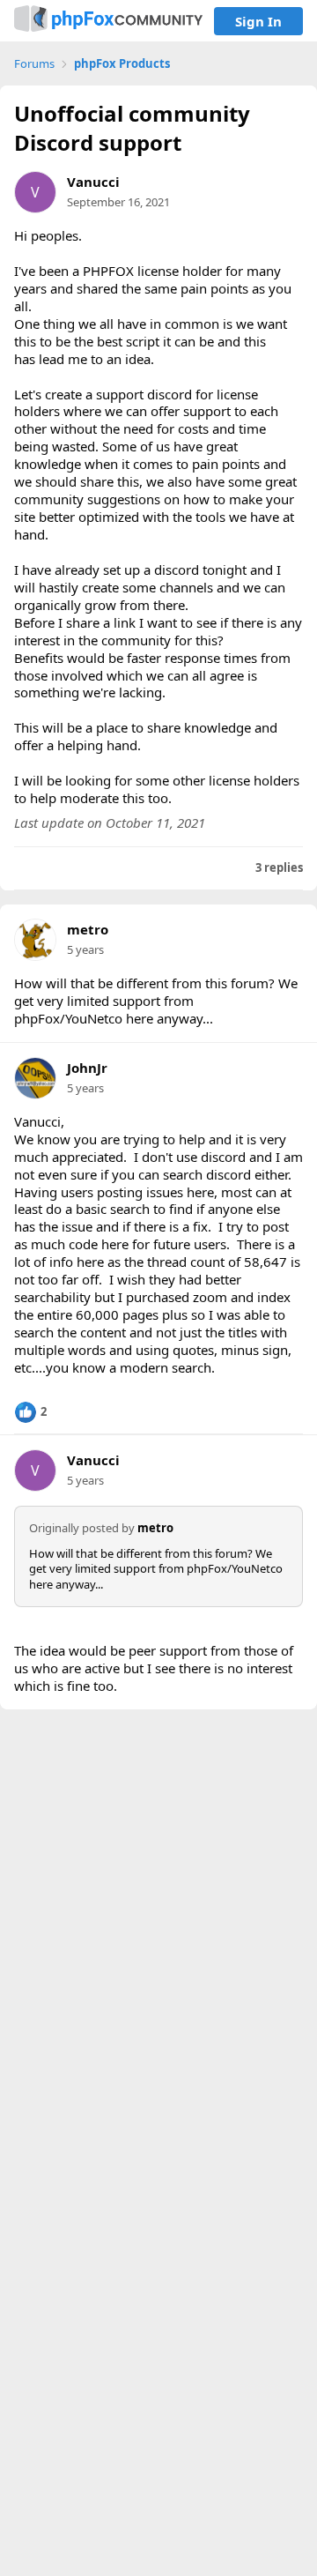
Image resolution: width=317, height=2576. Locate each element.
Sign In (258, 21)
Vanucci (93, 182)
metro (88, 930)
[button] (30, 1412)
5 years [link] (85, 949)
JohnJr (87, 1068)
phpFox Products (122, 64)
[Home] (108, 21)
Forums (34, 64)
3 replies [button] (279, 868)
